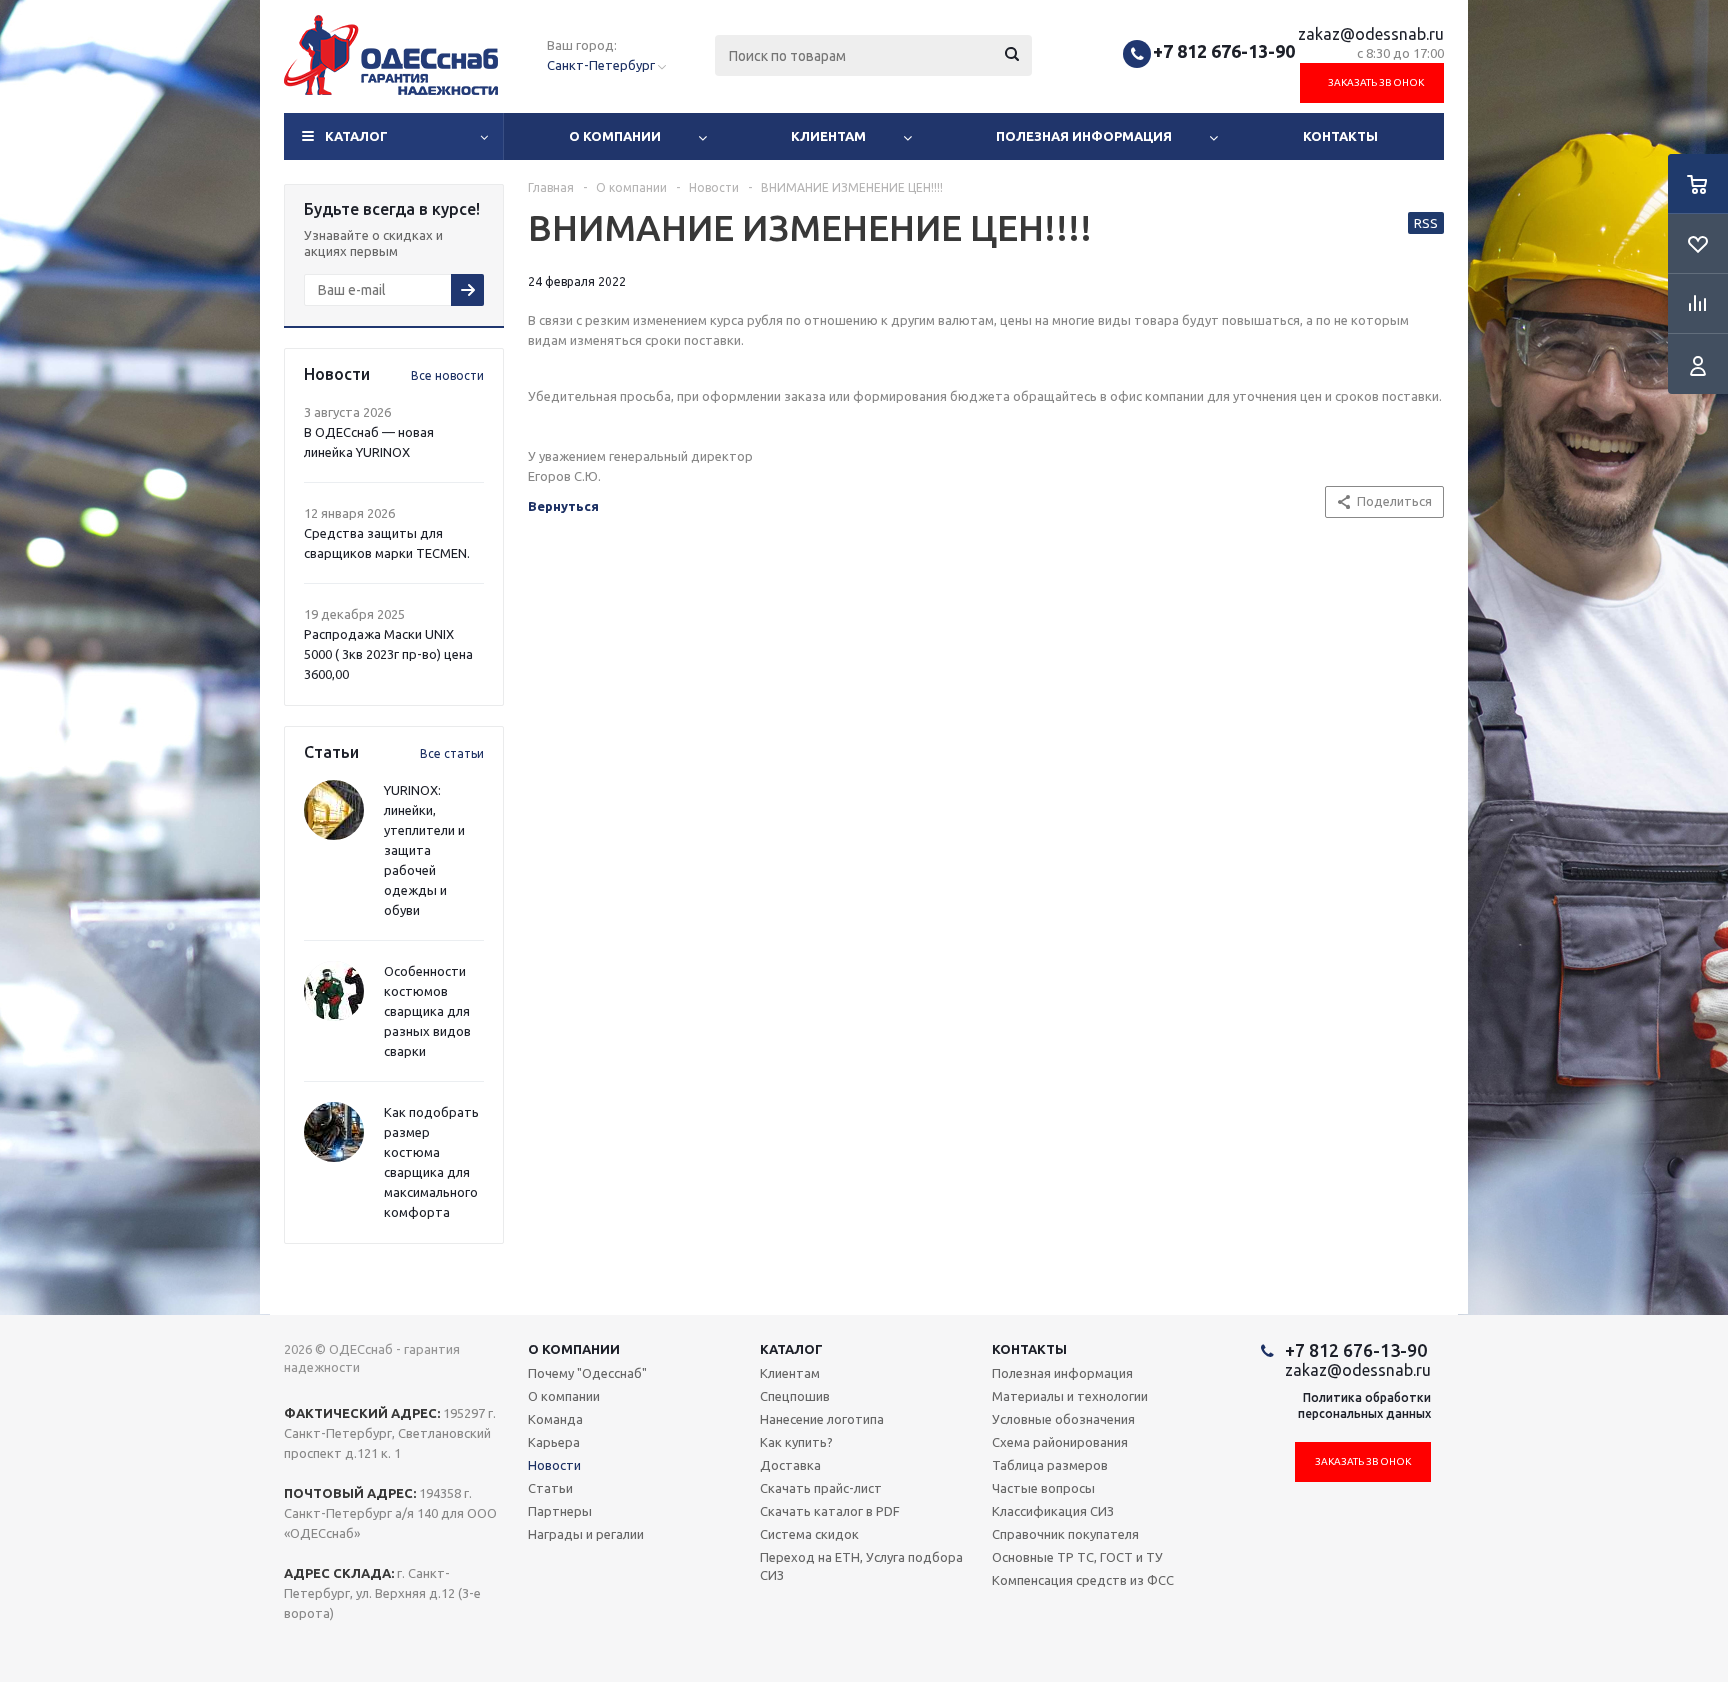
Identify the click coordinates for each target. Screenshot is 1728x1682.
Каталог (356, 136)
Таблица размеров (1050, 1465)
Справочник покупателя (1065, 1534)
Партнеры (560, 1511)
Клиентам (828, 136)
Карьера (554, 1442)
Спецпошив (795, 1396)
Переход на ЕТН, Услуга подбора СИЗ (861, 1566)
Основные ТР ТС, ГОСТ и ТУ (1077, 1557)
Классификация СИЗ (1053, 1511)
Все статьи (452, 753)
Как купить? (796, 1442)
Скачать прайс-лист (821, 1488)
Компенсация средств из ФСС (1083, 1580)
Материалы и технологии (1070, 1396)
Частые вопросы (1043, 1488)
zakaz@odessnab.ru (1371, 34)
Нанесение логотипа (822, 1419)
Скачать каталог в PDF (830, 1511)
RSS (1426, 223)
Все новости (447, 375)
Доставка (790, 1465)
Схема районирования (1060, 1442)
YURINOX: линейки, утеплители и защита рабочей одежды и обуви (424, 850)
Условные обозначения (1063, 1419)
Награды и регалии (586, 1534)
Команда (555, 1419)
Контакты (1340, 136)
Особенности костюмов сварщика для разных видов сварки (427, 1011)
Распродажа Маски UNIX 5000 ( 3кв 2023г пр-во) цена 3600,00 (388, 654)
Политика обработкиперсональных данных (1364, 1405)
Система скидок (809, 1534)
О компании (615, 136)
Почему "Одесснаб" (587, 1373)
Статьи (550, 1488)
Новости (554, 1465)
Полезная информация (1084, 136)
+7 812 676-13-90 (1224, 51)
